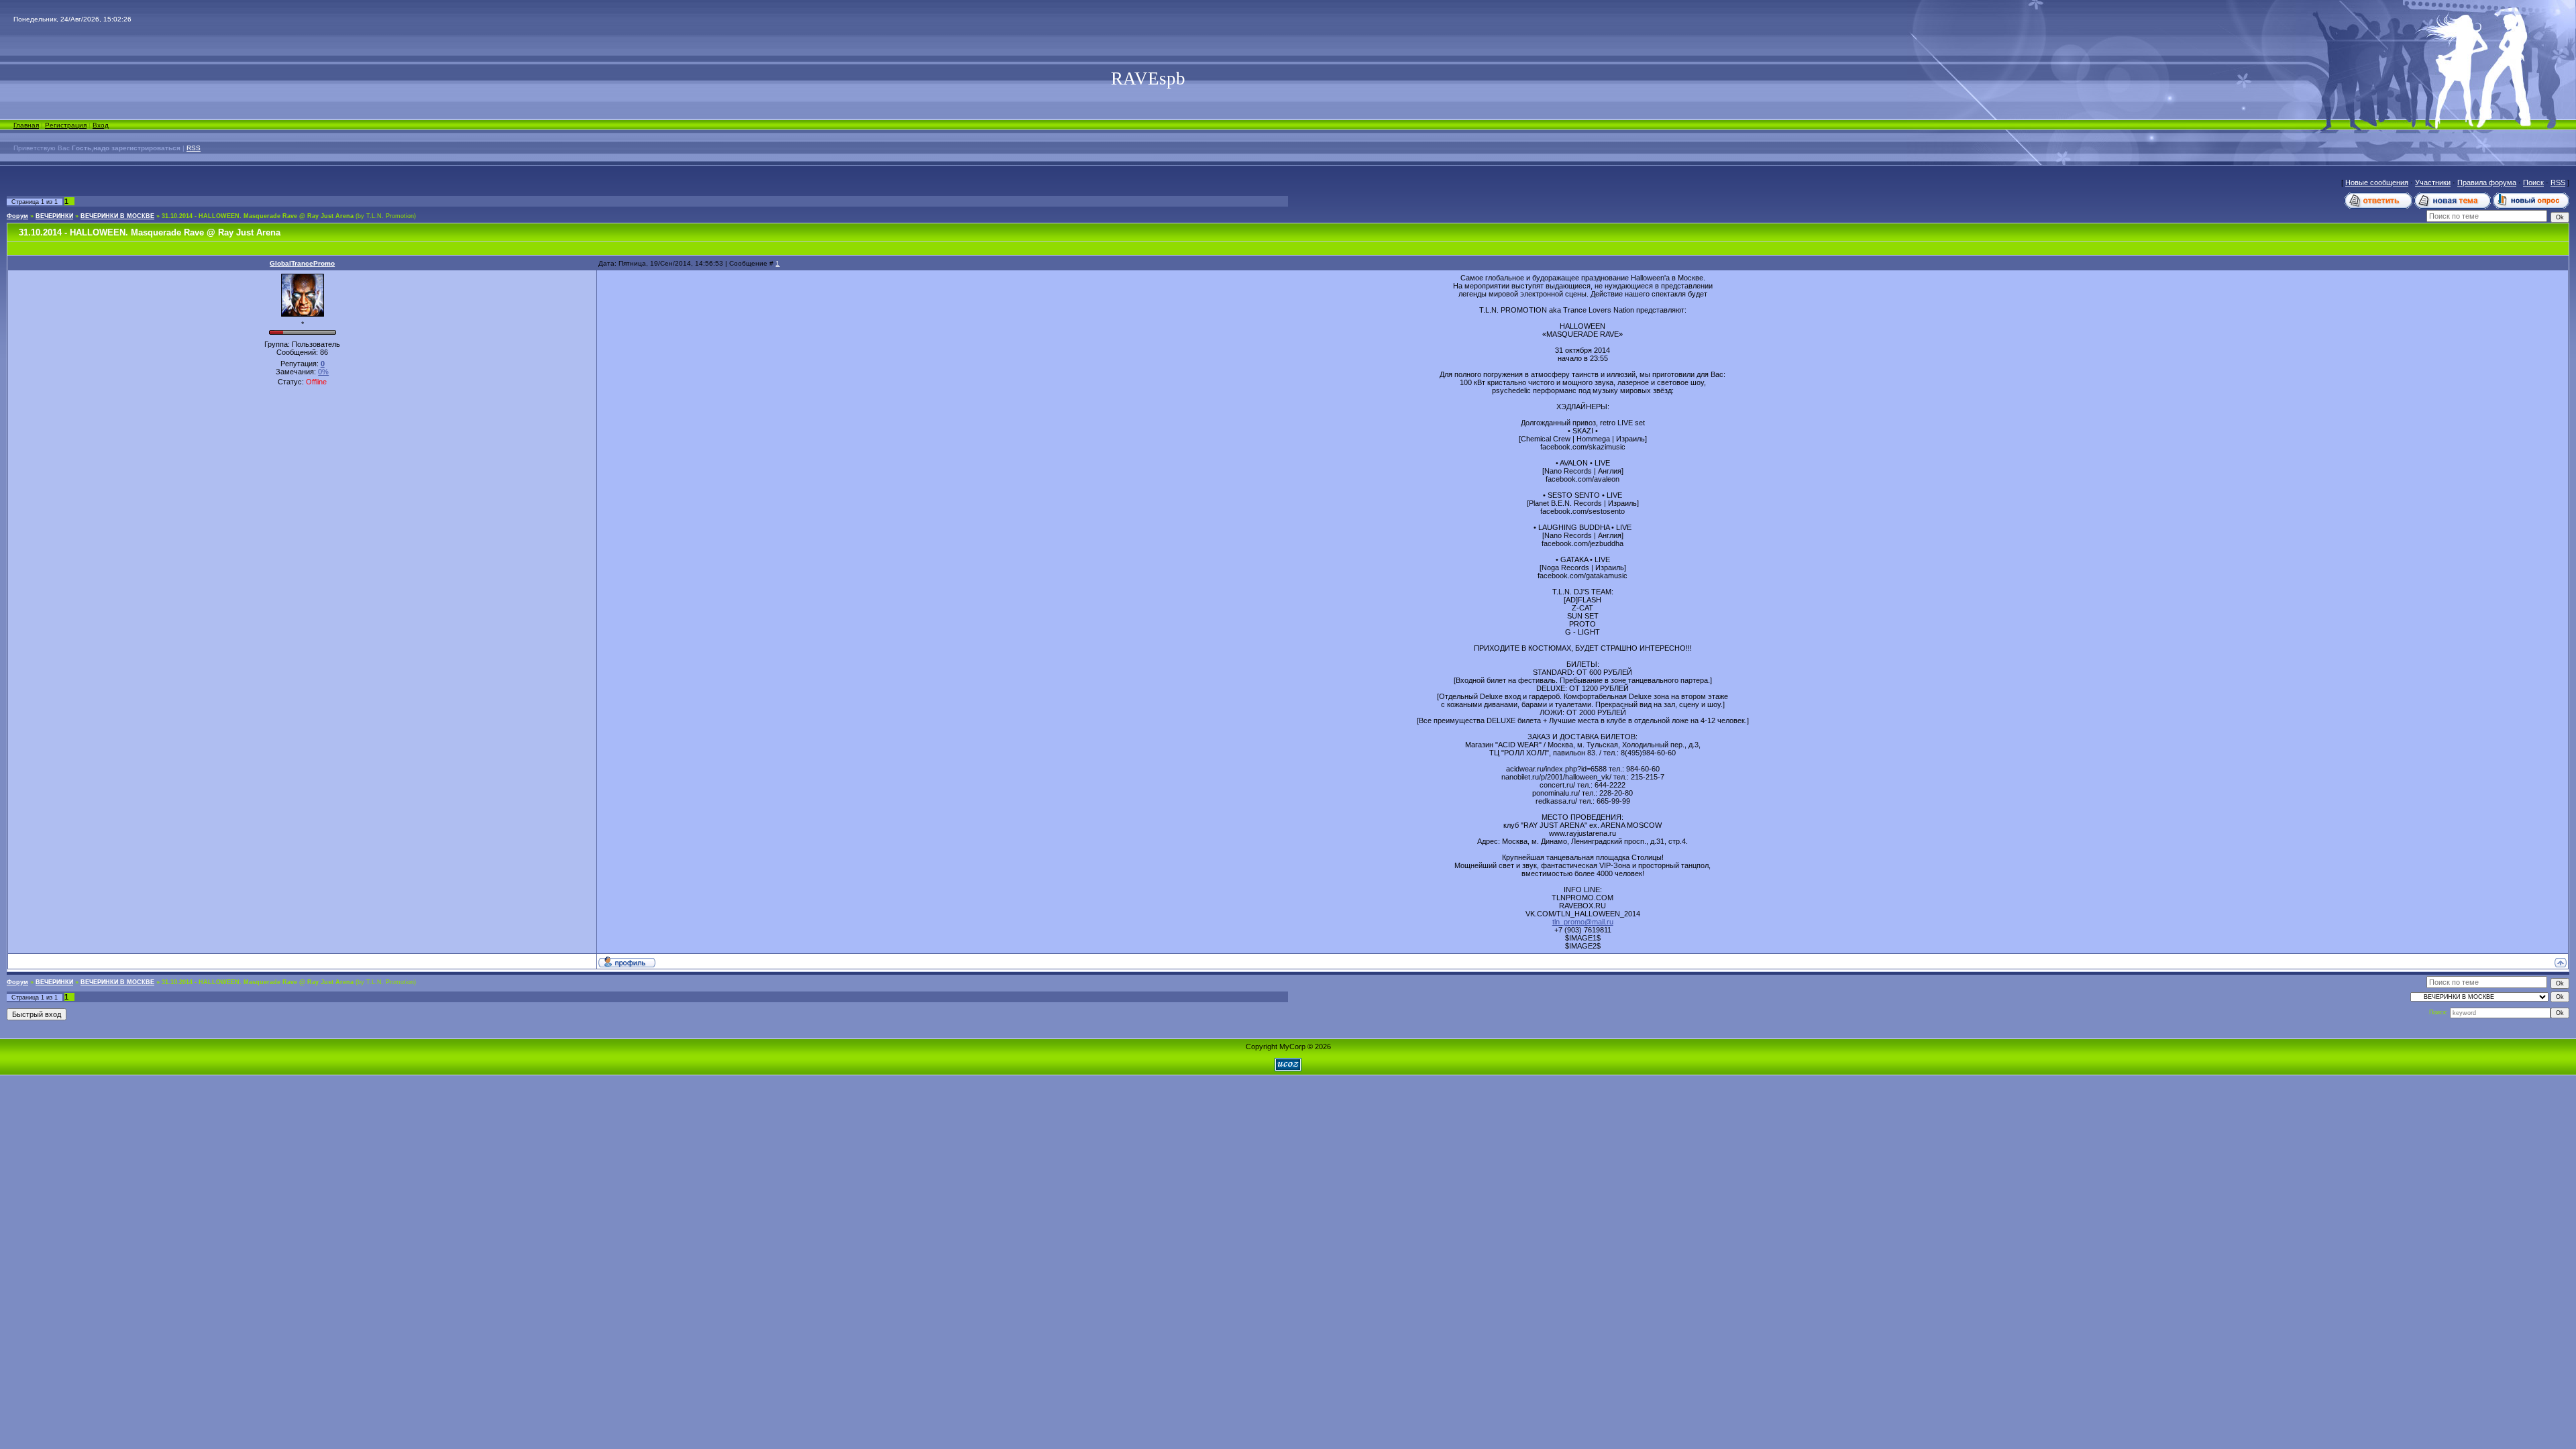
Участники (2433, 182)
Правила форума (2487, 182)
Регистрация (66, 125)
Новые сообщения (2377, 182)
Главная (26, 125)
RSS (194, 148)
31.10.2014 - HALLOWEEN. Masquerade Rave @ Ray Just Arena (258, 216)
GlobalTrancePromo (302, 263)
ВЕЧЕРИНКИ (54, 216)
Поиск (2533, 182)
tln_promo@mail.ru (1583, 922)
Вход (101, 125)
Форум (17, 216)
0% (323, 372)
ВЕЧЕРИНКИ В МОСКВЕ (117, 216)
